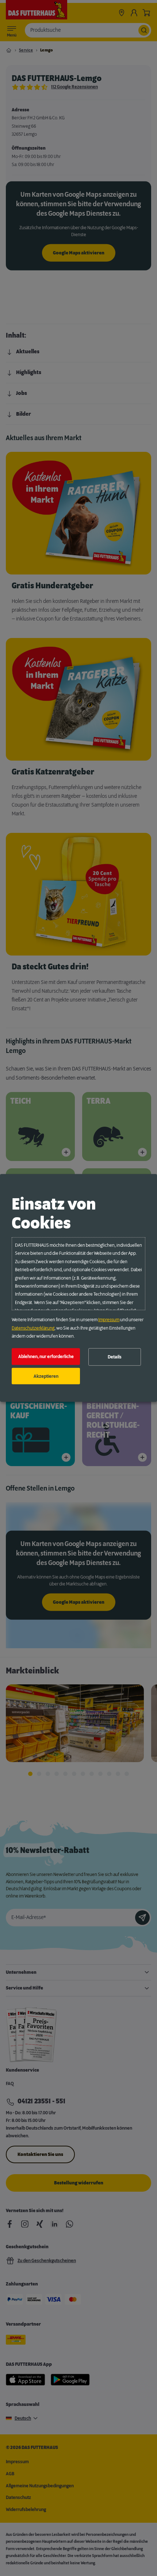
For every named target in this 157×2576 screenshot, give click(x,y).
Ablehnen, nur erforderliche (46, 1357)
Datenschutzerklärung (33, 1328)
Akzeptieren (46, 1376)
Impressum (109, 1320)
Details (115, 1357)
